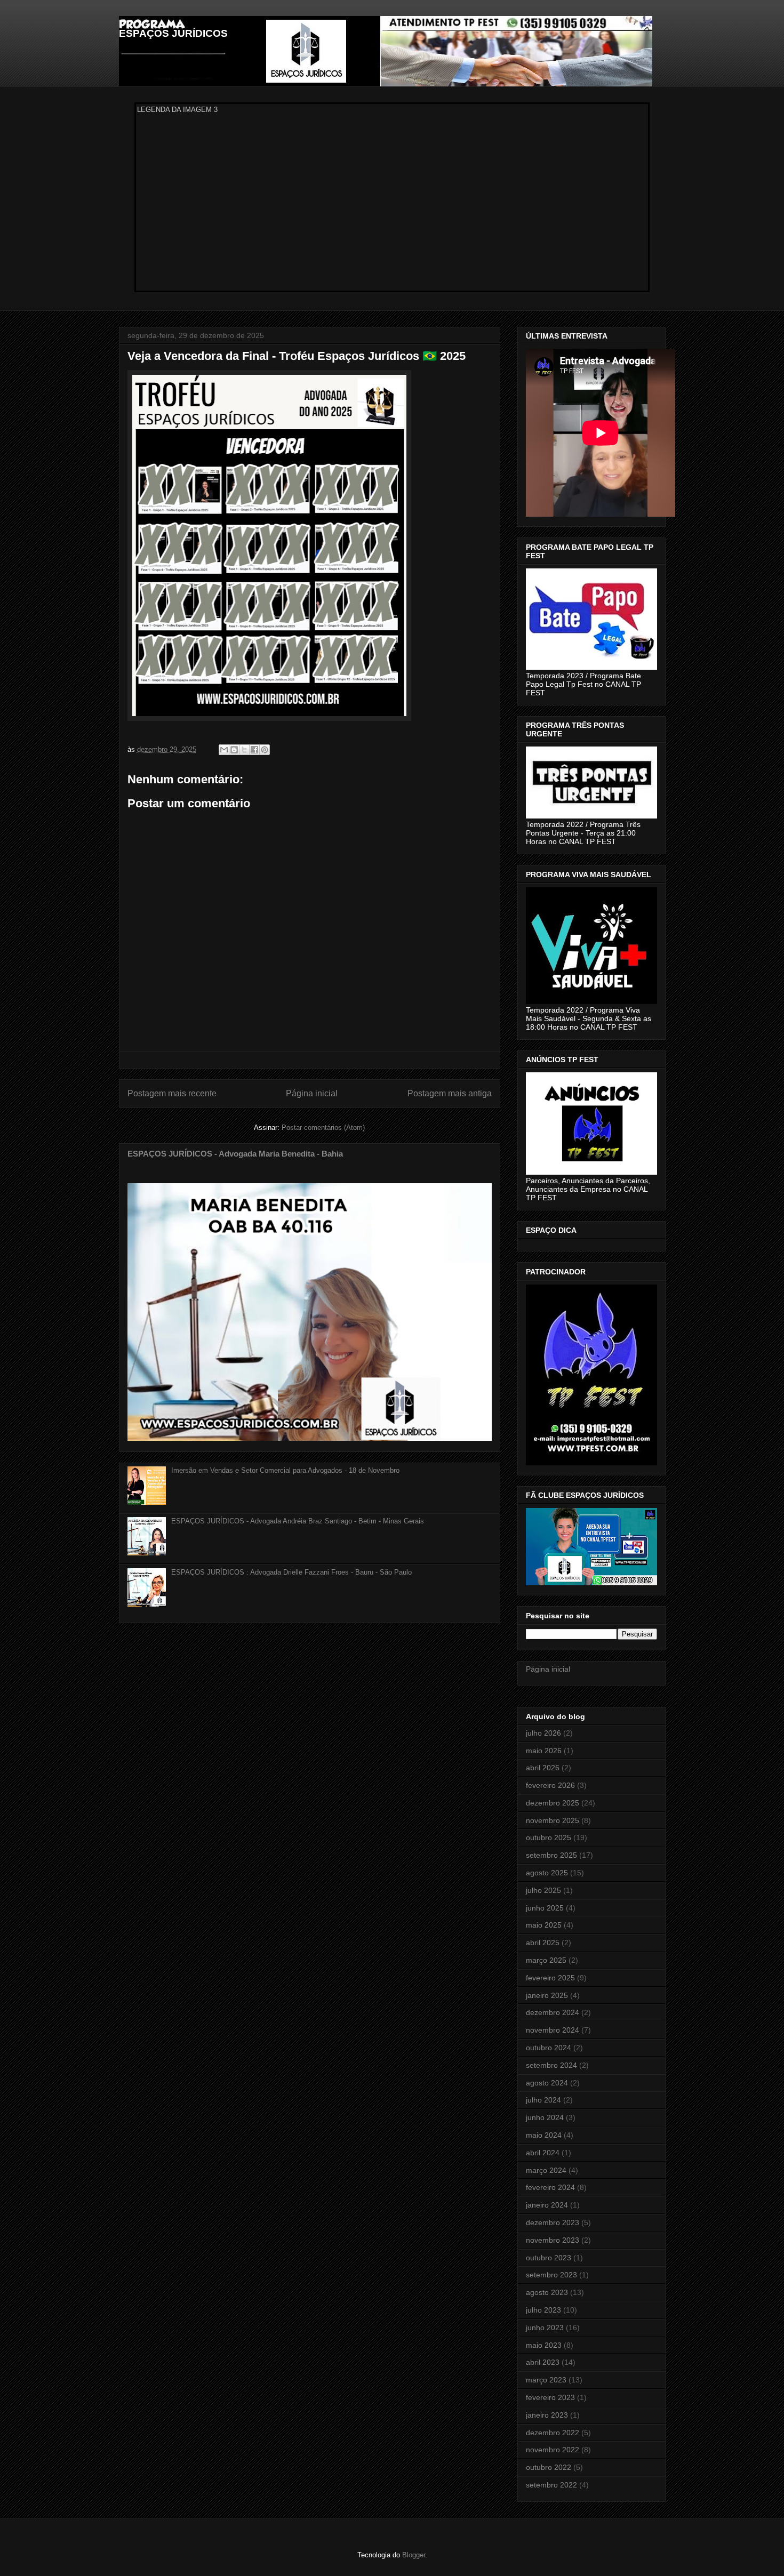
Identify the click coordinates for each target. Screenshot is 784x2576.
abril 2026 (543, 1768)
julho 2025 (543, 1890)
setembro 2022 (551, 2485)
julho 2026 (543, 1733)
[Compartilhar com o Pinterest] (265, 750)
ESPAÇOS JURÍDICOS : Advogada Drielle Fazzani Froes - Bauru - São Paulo (291, 1572)
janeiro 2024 (547, 2205)
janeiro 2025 (547, 1995)
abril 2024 (543, 2153)
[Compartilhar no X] (244, 750)
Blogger (414, 2555)
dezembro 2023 (553, 2222)
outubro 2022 (549, 2467)
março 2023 (546, 2380)
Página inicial (312, 1093)
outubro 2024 (549, 2048)
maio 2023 (544, 2345)
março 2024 (546, 2170)
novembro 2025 (553, 1820)
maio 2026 (544, 1751)
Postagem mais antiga (450, 1093)
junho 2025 (545, 1908)
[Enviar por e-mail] (224, 750)
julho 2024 (543, 2100)
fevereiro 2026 (550, 1785)
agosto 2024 (547, 2083)
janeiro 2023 (547, 2415)
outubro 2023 (549, 2258)
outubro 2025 (549, 1837)
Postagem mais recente (172, 1093)
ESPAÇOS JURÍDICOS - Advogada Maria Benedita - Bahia (235, 1154)
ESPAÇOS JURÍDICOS (173, 33)
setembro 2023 (551, 2275)
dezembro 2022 (553, 2433)
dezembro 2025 (553, 1803)
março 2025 (546, 1960)
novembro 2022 (553, 2450)
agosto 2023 (547, 2292)
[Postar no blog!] (234, 750)
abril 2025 (543, 1943)
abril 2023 (543, 2362)
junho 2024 (545, 2117)
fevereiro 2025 (550, 1978)
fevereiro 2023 (550, 2397)
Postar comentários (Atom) (323, 1127)
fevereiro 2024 (550, 2187)
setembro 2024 (551, 2065)
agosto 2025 (547, 1873)
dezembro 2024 (553, 2012)
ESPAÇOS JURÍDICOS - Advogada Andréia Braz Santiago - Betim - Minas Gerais (298, 1521)
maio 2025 (544, 1925)
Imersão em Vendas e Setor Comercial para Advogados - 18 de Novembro (285, 1470)
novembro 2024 (553, 2030)
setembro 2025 (551, 1855)
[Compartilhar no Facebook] (254, 750)
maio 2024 (544, 2135)
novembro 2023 (553, 2240)
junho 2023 (545, 2328)
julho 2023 (543, 2310)
